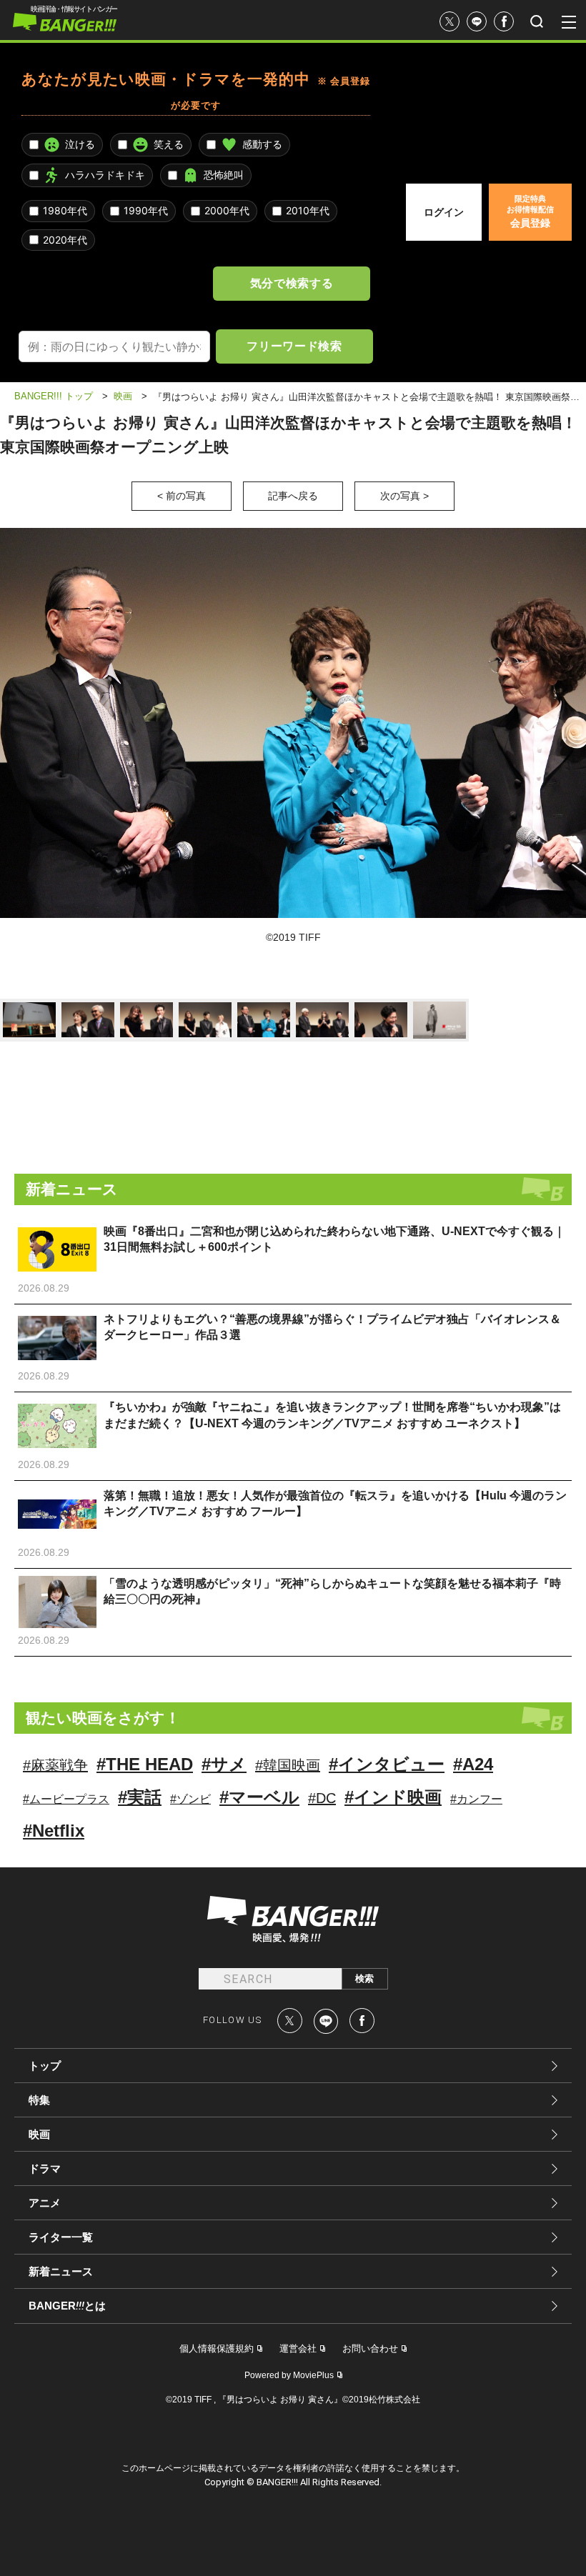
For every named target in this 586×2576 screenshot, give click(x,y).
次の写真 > (404, 496)
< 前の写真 (182, 496)
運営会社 (298, 2348)
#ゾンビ (190, 1799)
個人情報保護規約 (217, 2348)
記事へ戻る (293, 496)
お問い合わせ (370, 2348)
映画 (39, 2134)
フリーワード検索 (294, 346)
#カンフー (476, 1799)
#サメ (224, 1764)
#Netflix (54, 1831)
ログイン (444, 212)
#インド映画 (393, 1797)
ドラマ (45, 2168)
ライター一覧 (61, 2237)
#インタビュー (387, 1764)
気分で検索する (292, 283)
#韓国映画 (288, 1765)
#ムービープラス (66, 1799)
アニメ (45, 2203)
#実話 (140, 1797)
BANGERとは (67, 2306)
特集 (39, 2100)
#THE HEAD (145, 1764)
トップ (45, 2066)
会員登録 (530, 211)
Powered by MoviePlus (289, 2375)
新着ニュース (61, 2271)
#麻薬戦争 (55, 1765)
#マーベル (259, 1797)
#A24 (473, 1764)
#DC (322, 1798)
